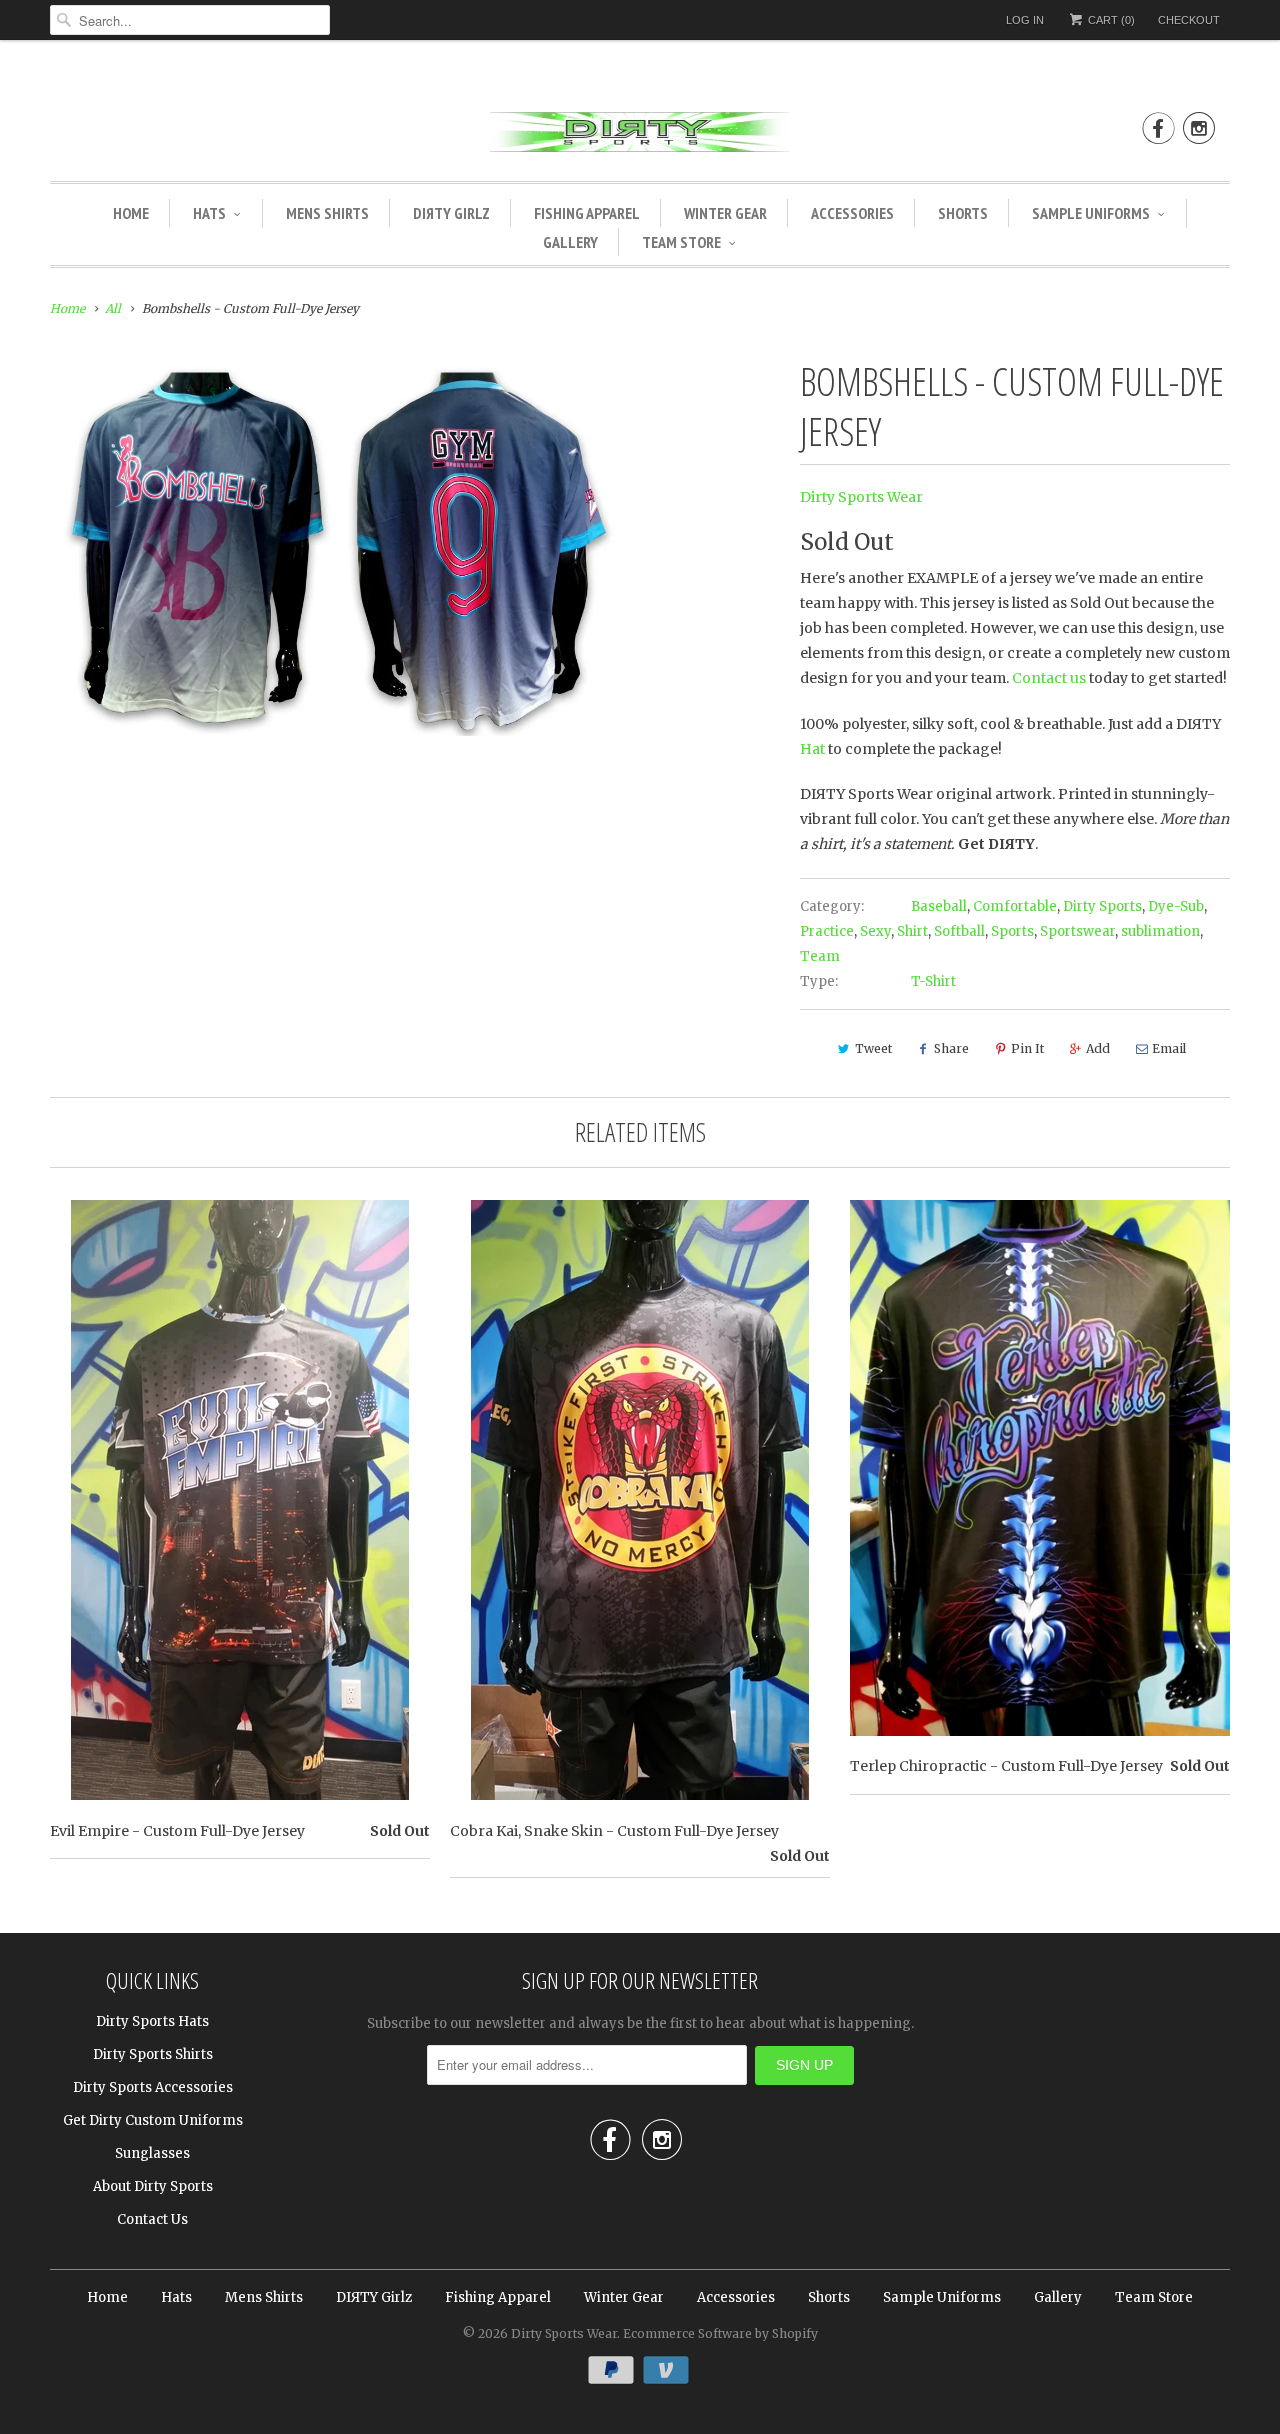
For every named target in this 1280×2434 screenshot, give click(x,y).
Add (1098, 1048)
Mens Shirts (327, 213)
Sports (1012, 931)
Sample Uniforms (1091, 213)
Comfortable (1015, 906)
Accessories (852, 213)
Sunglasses (152, 2153)
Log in (1025, 20)
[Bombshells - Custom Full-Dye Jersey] (334, 546)
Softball (959, 931)
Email (1169, 1048)
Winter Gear (725, 213)
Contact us (1049, 678)
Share (951, 1048)
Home (131, 213)
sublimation (1160, 931)
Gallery (570, 242)
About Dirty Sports (153, 2186)
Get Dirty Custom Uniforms (153, 2120)
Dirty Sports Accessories (153, 2087)
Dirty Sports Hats (152, 2021)
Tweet (873, 1048)
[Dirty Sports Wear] (640, 135)
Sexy (875, 931)
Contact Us (152, 2219)
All (113, 308)
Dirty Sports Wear (861, 497)
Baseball (939, 906)
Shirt (912, 931)
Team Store (681, 242)
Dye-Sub (1176, 906)
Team (820, 956)
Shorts (963, 213)
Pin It (1027, 1048)
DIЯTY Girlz (451, 213)
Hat (812, 749)
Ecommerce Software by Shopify (720, 2333)
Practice (827, 931)
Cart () (1110, 20)
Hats (209, 213)
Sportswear (1077, 931)
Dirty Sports (1102, 906)
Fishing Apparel (587, 213)
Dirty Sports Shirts (153, 2054)
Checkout (1189, 20)
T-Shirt (933, 981)
